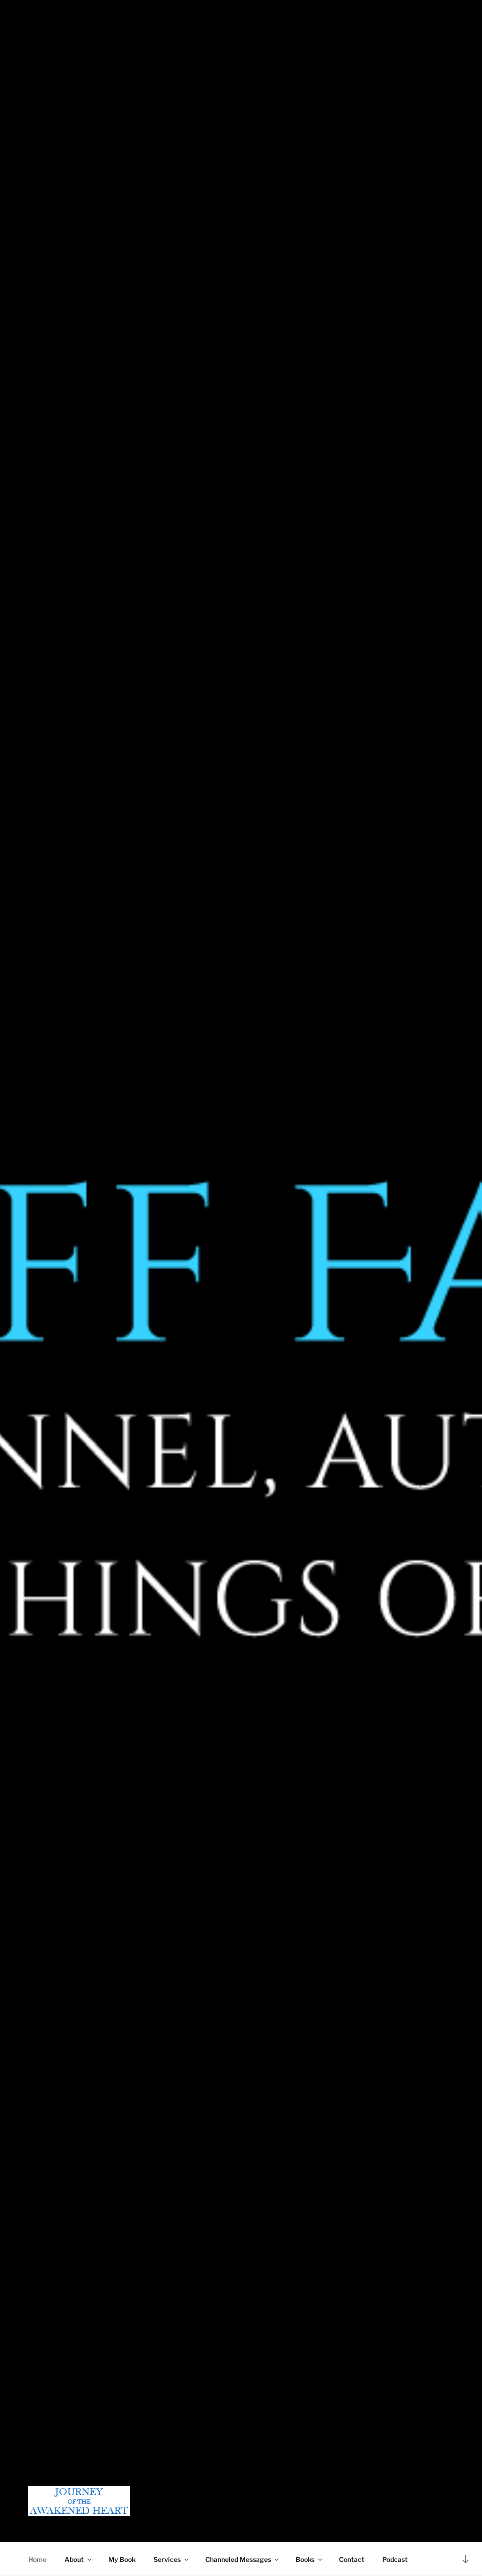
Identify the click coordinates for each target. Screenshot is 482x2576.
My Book (122, 2559)
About (74, 2559)
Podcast (395, 2559)
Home (37, 2559)
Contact (352, 2559)
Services (167, 2559)
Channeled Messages (238, 2559)
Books (305, 2559)
